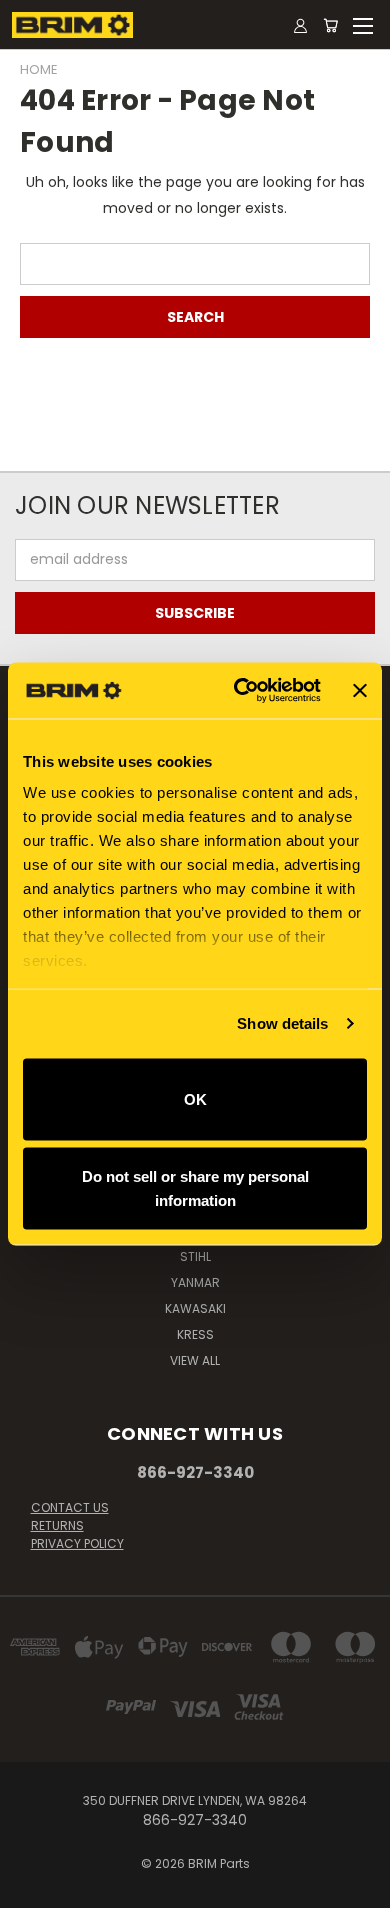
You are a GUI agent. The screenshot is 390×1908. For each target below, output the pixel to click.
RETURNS (57, 1525)
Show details (282, 1023)
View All (195, 1360)
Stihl (195, 1256)
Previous (31, 1888)
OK (195, 1098)
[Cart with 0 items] (330, 25)
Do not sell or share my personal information (195, 1188)
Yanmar (195, 1282)
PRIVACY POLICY (77, 1543)
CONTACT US (70, 1507)
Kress (195, 1334)
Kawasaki (195, 1308)
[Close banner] (360, 690)
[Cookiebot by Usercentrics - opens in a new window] (240, 691)
